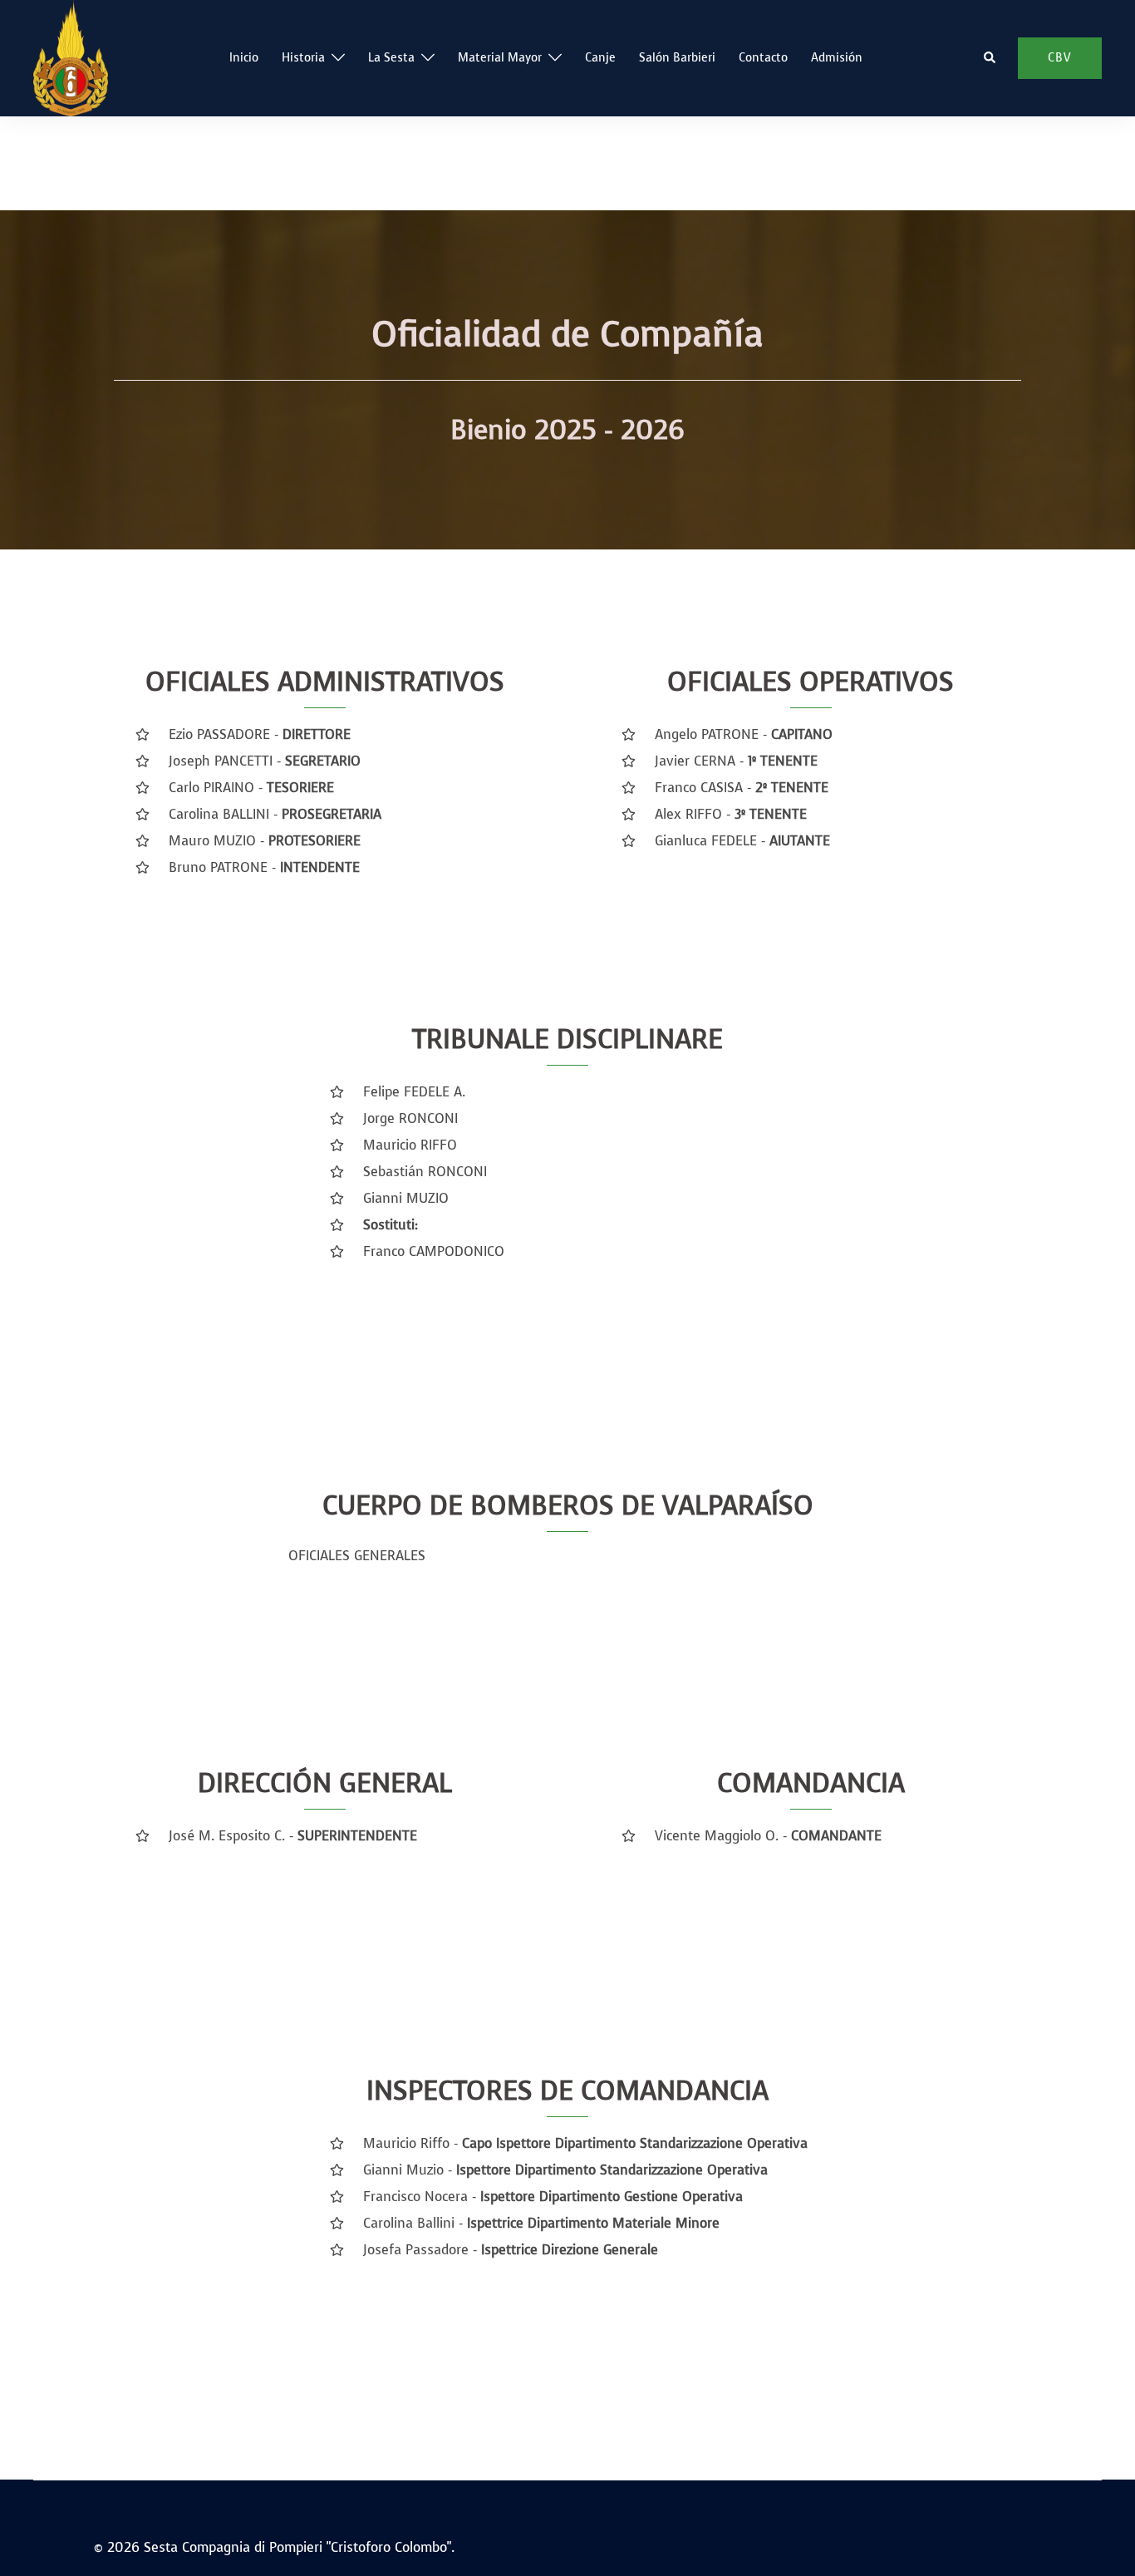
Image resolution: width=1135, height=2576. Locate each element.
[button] (990, 58)
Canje (600, 58)
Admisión (837, 58)
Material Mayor (500, 58)
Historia (303, 58)
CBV (1060, 58)
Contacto (763, 58)
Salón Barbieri (677, 58)
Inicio (244, 58)
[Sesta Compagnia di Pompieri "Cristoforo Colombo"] (71, 57)
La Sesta (391, 58)
